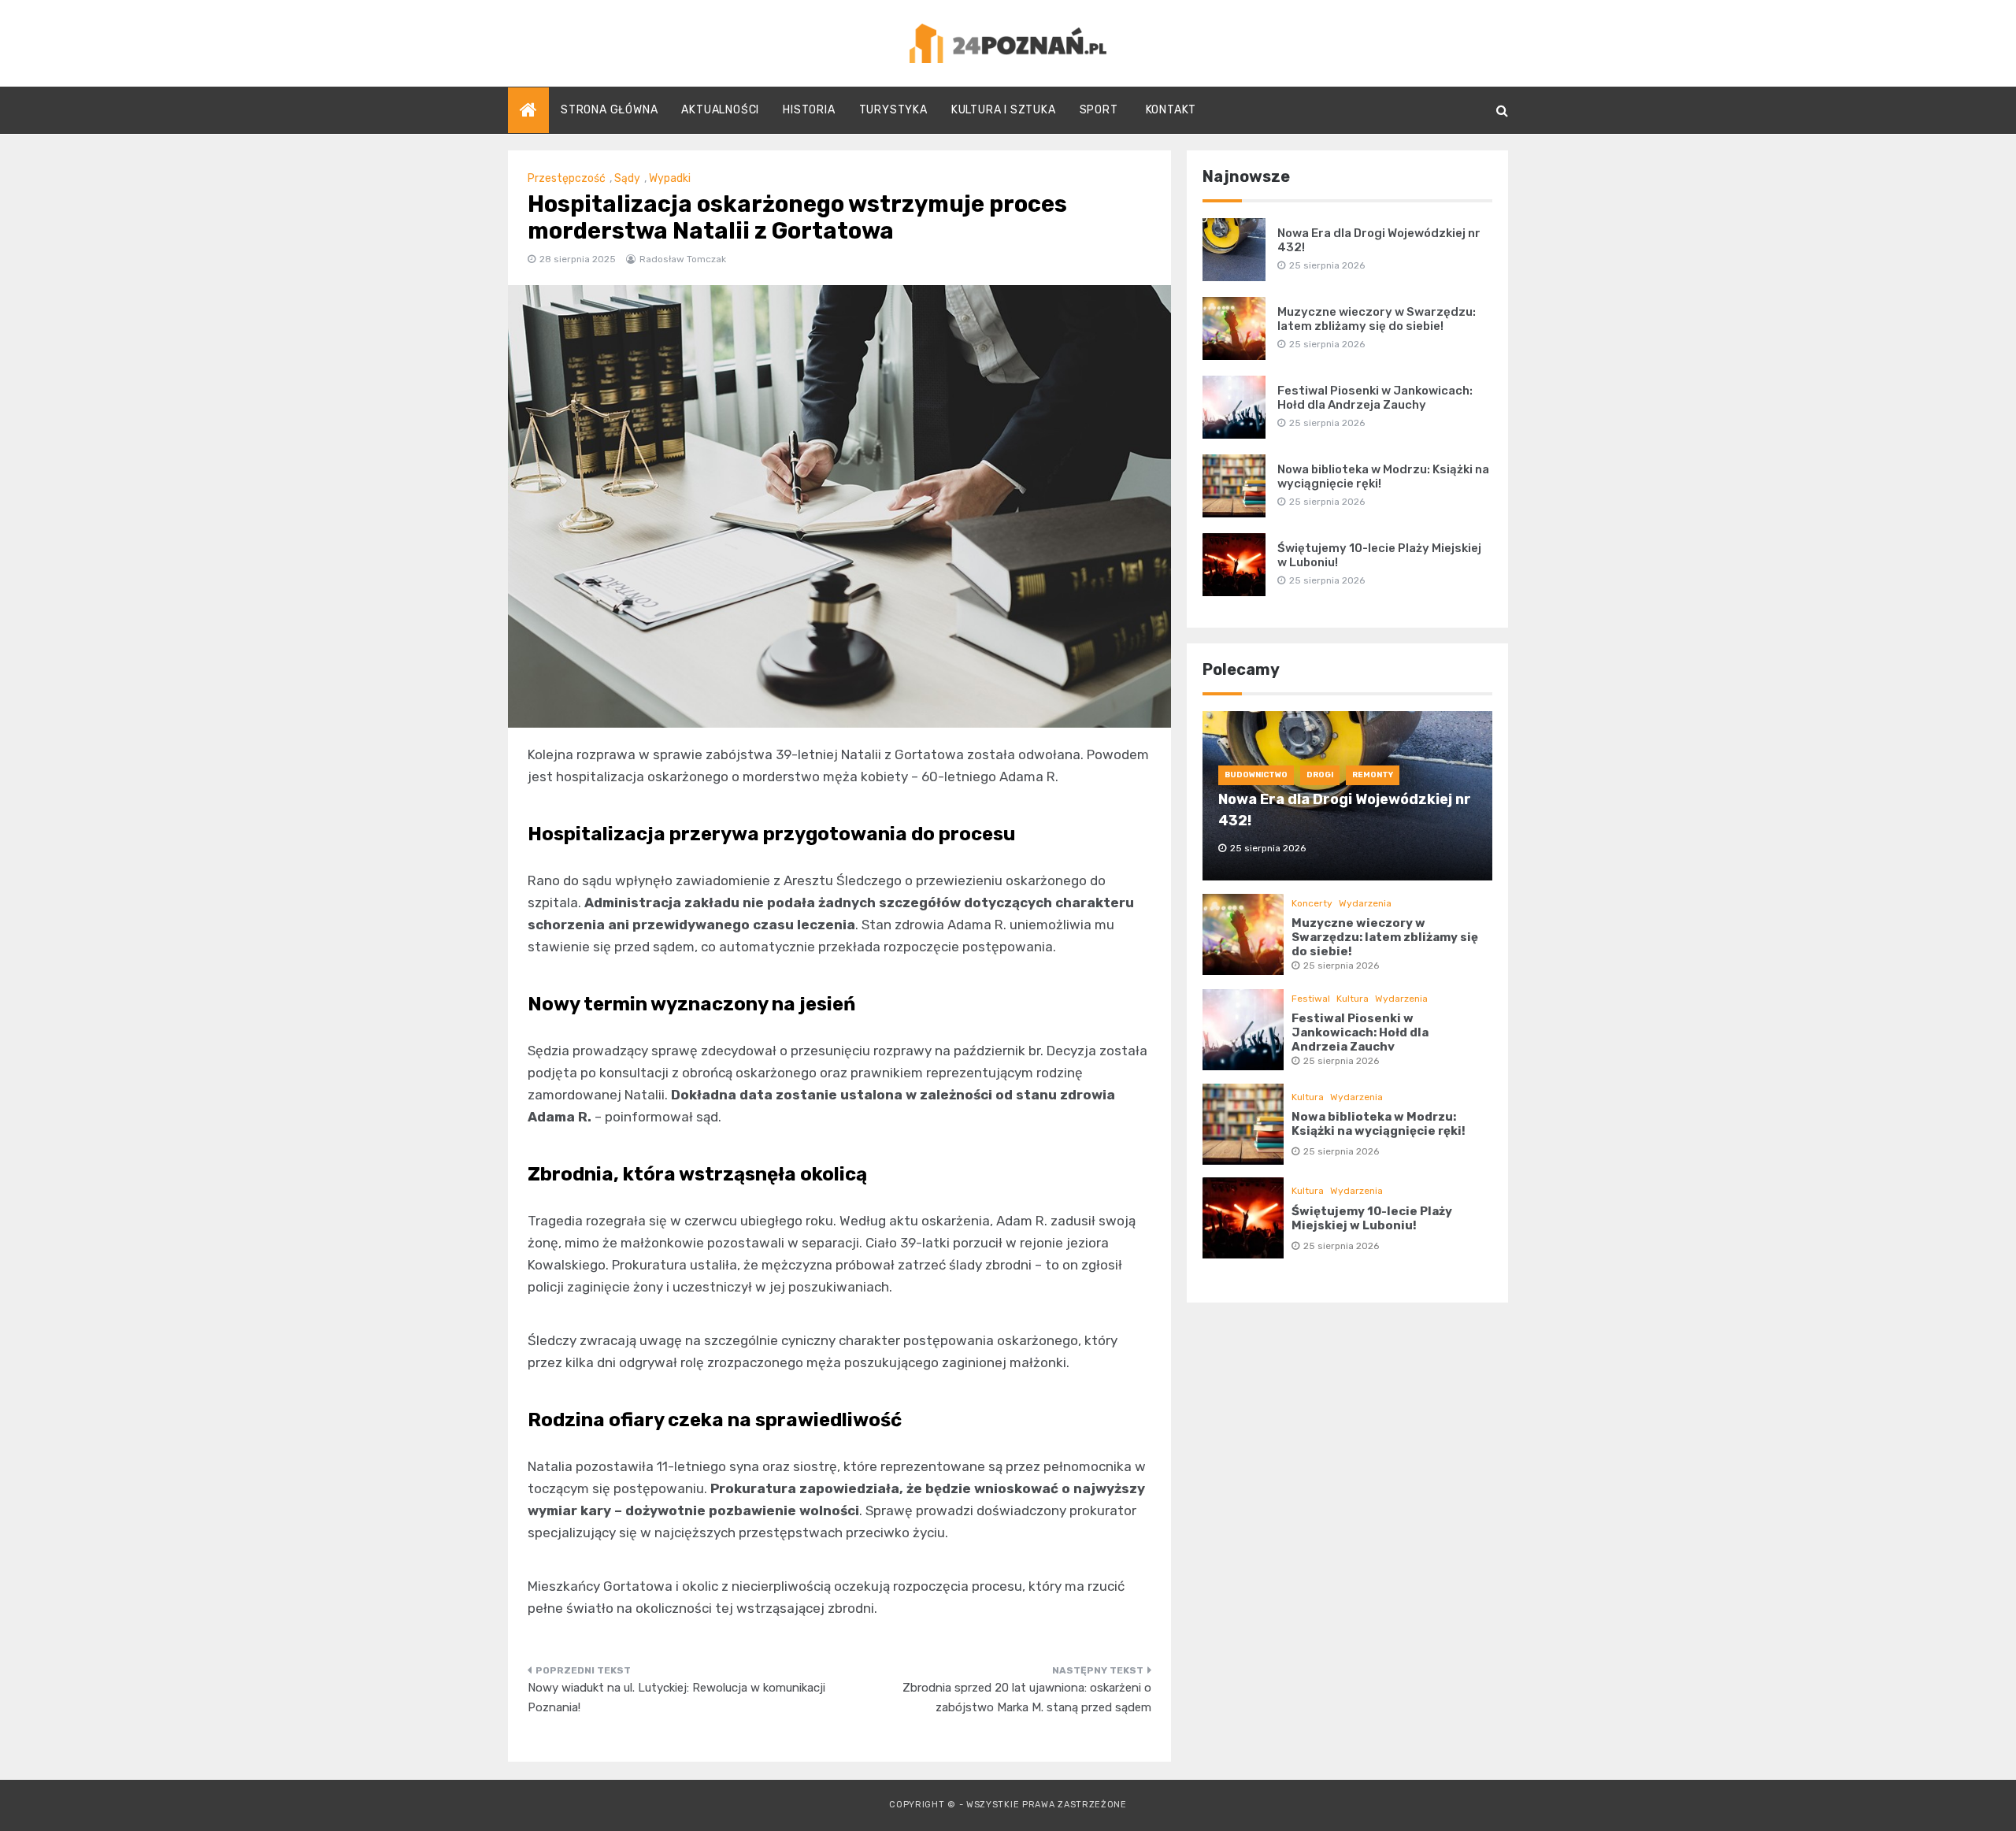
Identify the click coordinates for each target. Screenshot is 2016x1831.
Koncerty (1312, 903)
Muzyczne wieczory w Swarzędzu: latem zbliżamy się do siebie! (1377, 319)
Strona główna (609, 110)
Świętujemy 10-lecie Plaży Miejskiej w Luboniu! (1372, 1218)
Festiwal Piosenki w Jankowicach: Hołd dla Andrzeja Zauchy (1375, 398)
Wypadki (670, 178)
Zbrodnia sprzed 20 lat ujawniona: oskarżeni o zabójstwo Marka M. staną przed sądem (1027, 1698)
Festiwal (1311, 999)
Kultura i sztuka (1004, 110)
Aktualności (720, 110)
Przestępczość (567, 178)
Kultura (1353, 999)
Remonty (1373, 775)
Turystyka (893, 110)
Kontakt (1171, 110)
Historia (809, 110)
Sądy (627, 178)
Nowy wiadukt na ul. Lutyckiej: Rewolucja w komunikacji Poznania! (676, 1698)
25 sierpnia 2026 (1341, 966)
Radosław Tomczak (683, 259)
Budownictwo (1256, 775)
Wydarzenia (1365, 903)
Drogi (1320, 775)
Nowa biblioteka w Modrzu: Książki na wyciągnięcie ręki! (1379, 1124)
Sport (1099, 110)
